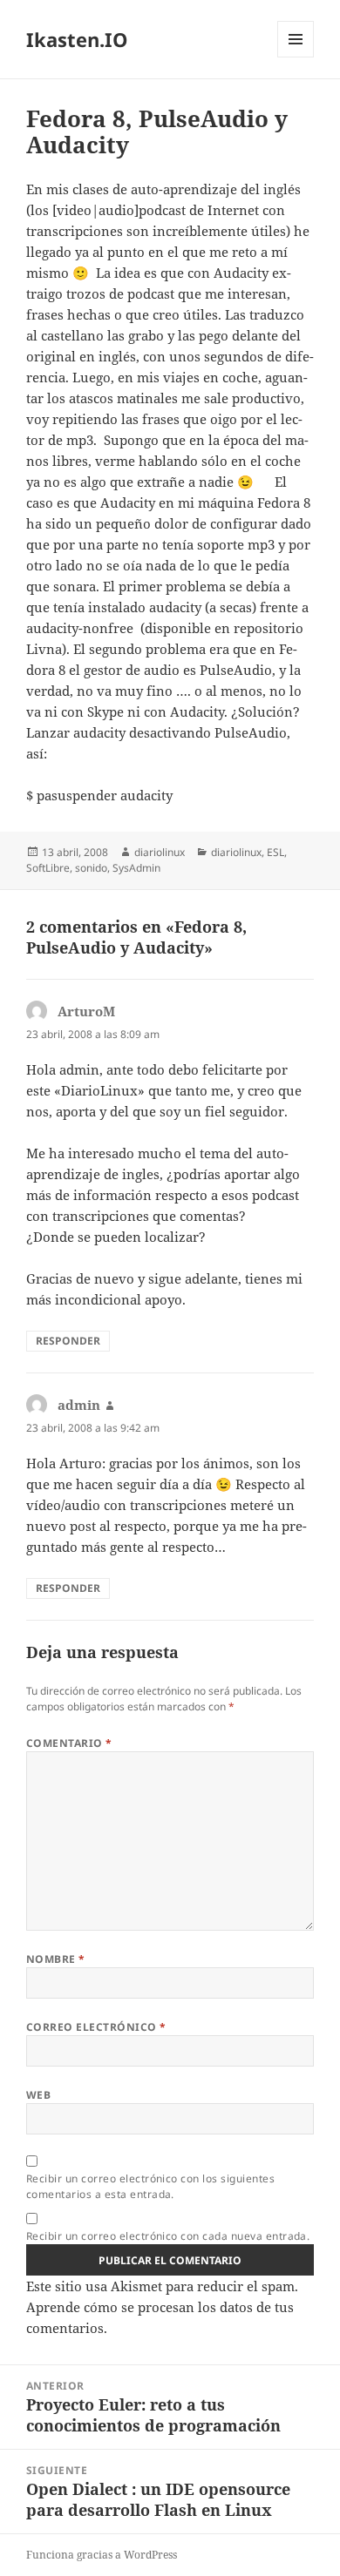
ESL (275, 852)
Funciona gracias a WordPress (102, 2555)
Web (38, 2095)
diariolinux (160, 852)
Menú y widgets (296, 57)
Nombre (56, 1959)
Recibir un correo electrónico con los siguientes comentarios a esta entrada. (150, 2186)
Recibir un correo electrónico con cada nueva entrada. (168, 2236)
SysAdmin (136, 868)
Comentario (69, 1743)
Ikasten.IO (77, 39)
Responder (68, 1341)
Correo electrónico (96, 2027)
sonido (91, 868)
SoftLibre (48, 868)
